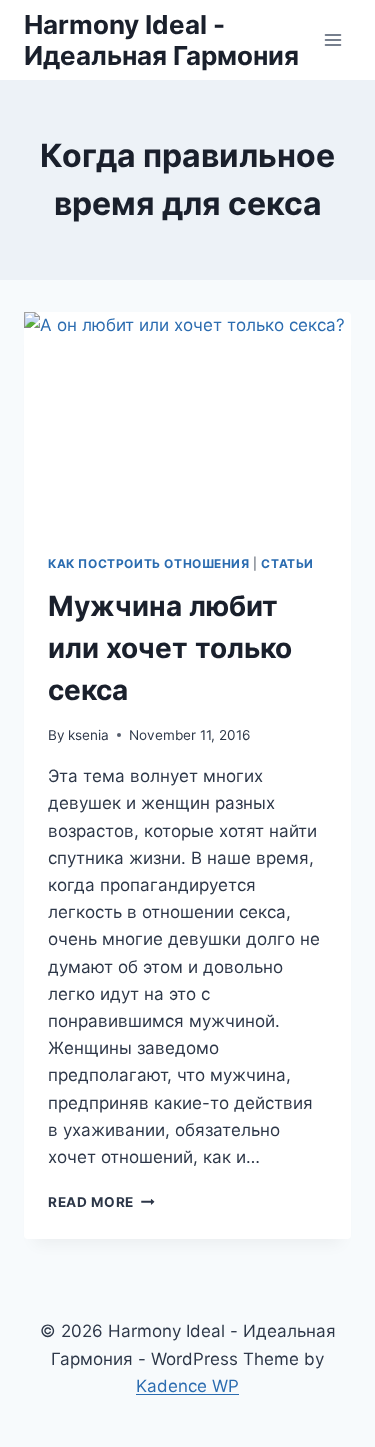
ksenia (88, 735)
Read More (101, 1202)
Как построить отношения (149, 563)
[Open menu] (332, 39)
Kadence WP (187, 1386)
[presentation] (187, 421)
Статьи (287, 563)
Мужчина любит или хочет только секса (170, 648)
